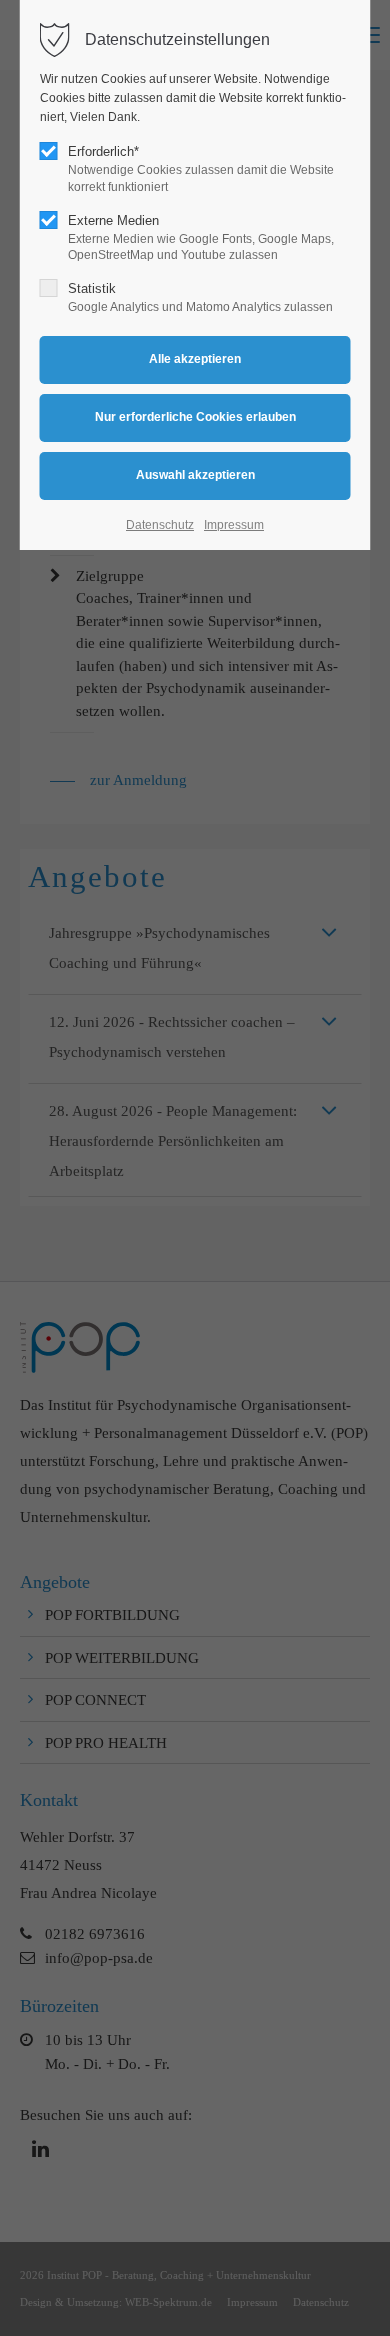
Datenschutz (160, 525)
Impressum (234, 525)
